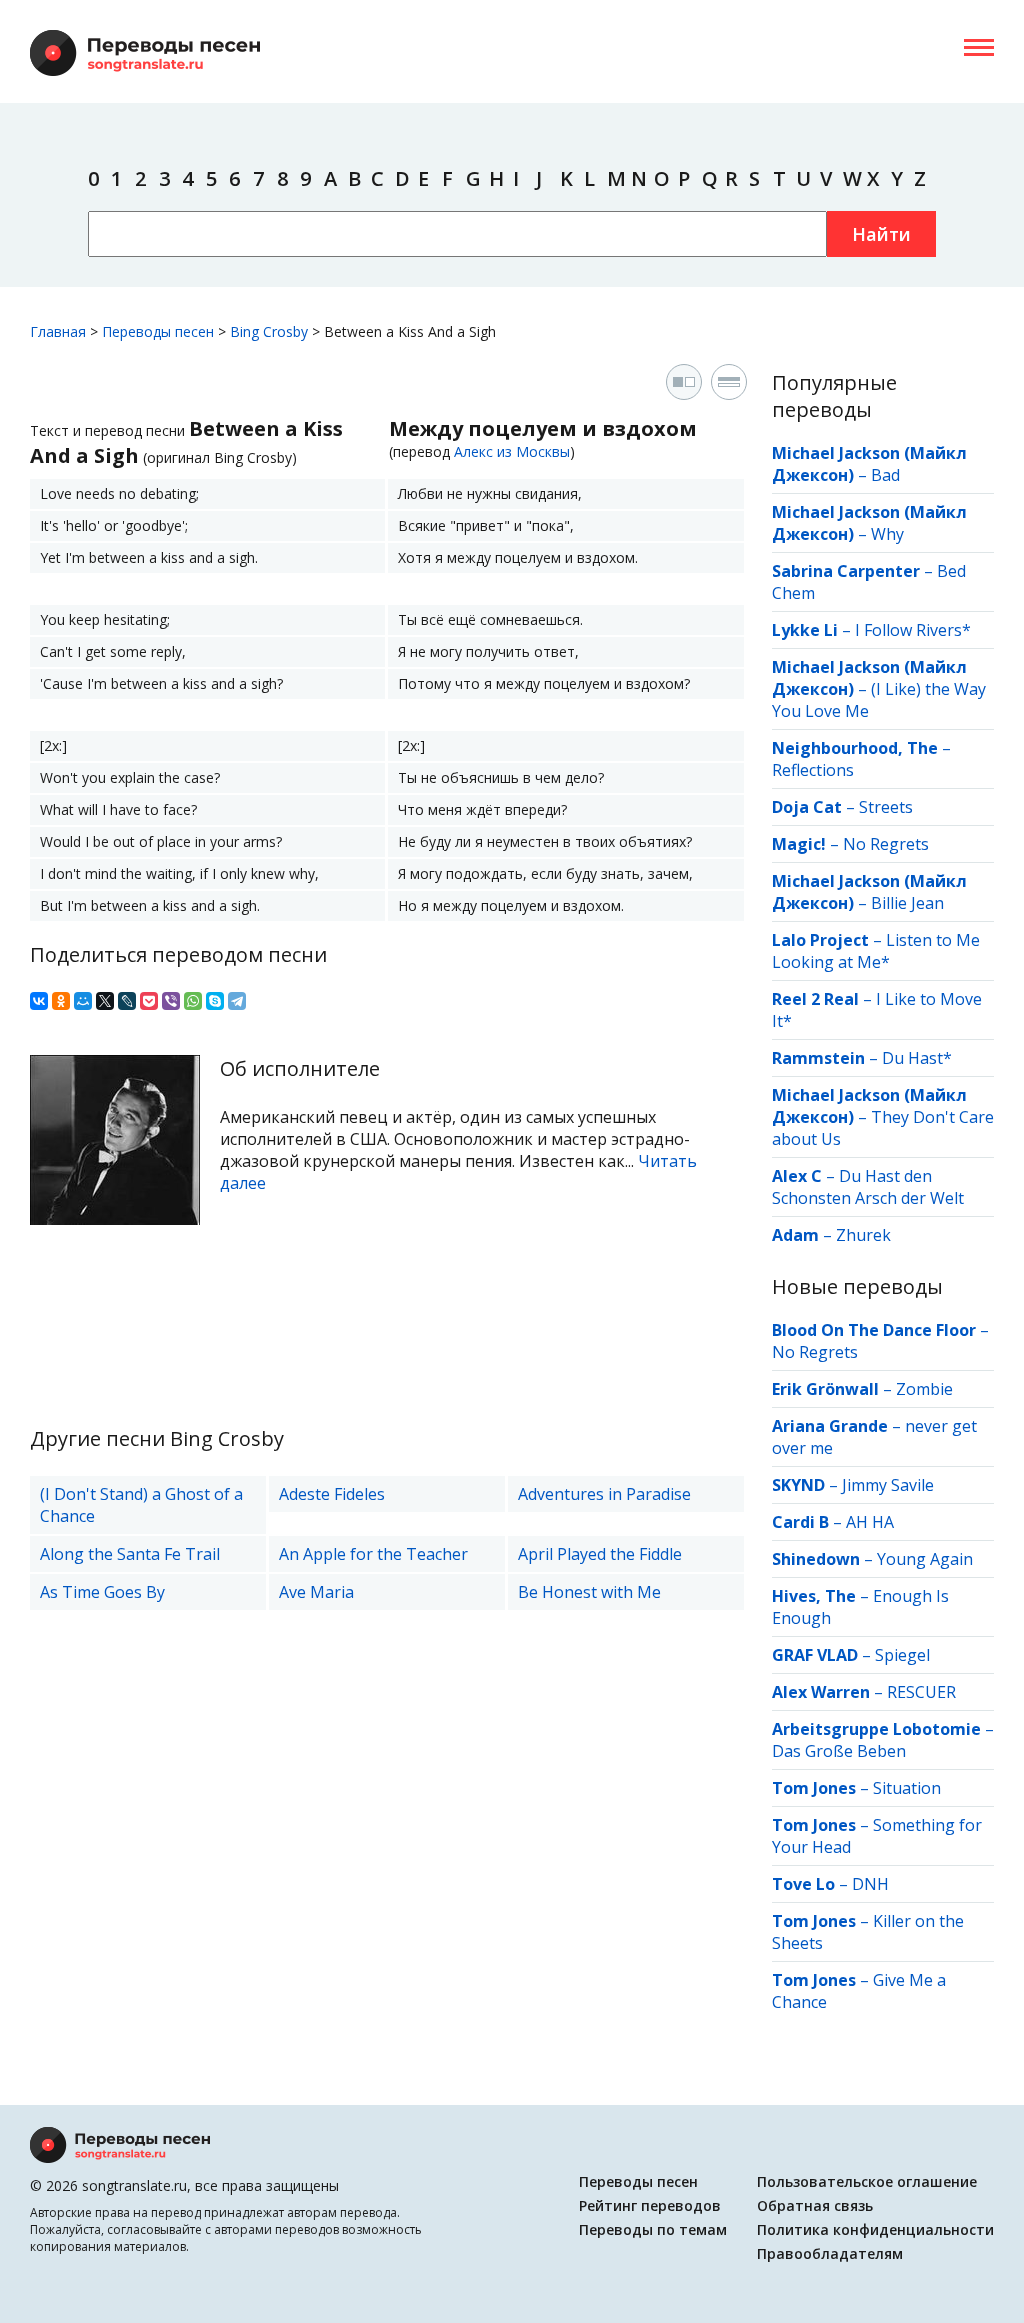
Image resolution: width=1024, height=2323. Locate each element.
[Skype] (215, 1001)
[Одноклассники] (61, 1001)
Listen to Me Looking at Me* (876, 951)
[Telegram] (237, 1001)
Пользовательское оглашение (867, 2181)
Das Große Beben (839, 1751)
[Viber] (171, 1001)
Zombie (924, 1389)
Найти (881, 234)
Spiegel (902, 1655)
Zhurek (863, 1235)
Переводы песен (638, 2181)
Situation (907, 1788)
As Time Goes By (102, 1592)
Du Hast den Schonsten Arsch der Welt (868, 1187)
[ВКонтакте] (39, 1001)
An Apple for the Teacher (373, 1554)
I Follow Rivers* (913, 630)
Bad (885, 475)
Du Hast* (917, 1058)
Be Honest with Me (589, 1592)
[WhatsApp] (193, 1001)
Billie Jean (907, 903)
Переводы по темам (653, 2229)
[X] (105, 1001)
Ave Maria (316, 1592)
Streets (886, 807)
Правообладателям (830, 2253)
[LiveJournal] (127, 1001)
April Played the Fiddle (600, 1554)
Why (887, 534)
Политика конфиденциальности (875, 2229)
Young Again (925, 1559)
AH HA (870, 1522)
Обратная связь (815, 2205)
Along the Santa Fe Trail (130, 1554)
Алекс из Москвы (512, 451)
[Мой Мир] (83, 1001)
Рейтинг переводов (650, 2205)
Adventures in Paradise (604, 1494)
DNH (870, 1884)
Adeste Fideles (332, 1494)
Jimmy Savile (888, 1485)
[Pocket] (149, 1001)
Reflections (813, 770)
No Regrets (886, 844)
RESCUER (921, 1692)
